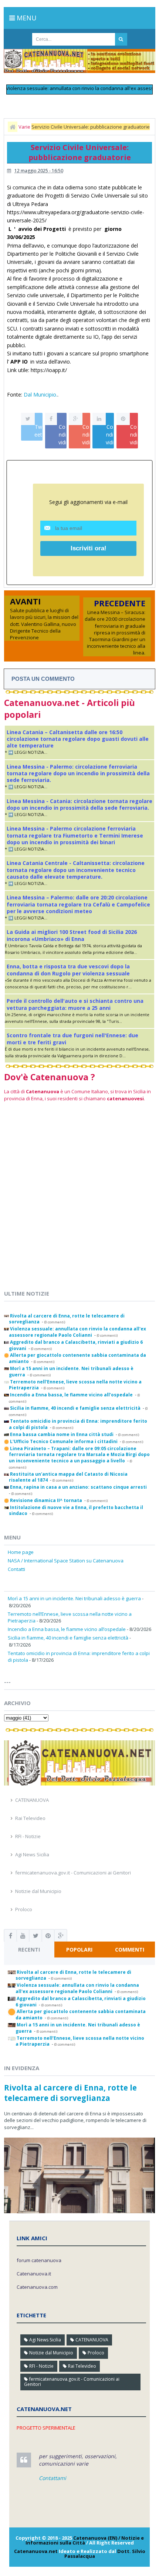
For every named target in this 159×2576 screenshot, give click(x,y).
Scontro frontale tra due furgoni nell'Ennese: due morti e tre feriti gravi (72, 1039)
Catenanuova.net (36, 2551)
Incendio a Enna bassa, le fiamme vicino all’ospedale (67, 1629)
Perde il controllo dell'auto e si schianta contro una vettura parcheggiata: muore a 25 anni (75, 1004)
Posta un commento (43, 679)
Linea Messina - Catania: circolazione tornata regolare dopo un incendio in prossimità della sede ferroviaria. (79, 804)
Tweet (38, 431)
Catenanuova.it (34, 2274)
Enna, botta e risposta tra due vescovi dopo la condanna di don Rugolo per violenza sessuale (68, 970)
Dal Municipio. (40, 394)
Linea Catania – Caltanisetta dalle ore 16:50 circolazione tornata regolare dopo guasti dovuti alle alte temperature (78, 739)
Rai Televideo (30, 1818)
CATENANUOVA (32, 1800)
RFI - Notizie (28, 1836)
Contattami (53, 2478)
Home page (21, 1552)
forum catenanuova (39, 2260)
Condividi (62, 435)
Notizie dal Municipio (38, 1891)
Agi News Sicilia (32, 1854)
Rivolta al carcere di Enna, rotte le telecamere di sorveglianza (70, 2093)
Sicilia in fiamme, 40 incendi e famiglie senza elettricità (68, 1638)
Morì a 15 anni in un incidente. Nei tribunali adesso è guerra (74, 1598)
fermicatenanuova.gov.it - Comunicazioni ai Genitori (73, 1873)
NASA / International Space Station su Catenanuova (66, 1561)
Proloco (24, 1909)
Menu (26, 18)
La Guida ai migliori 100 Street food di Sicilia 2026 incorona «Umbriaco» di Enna (72, 935)
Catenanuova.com (37, 2287)
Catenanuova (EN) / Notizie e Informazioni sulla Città (85, 2540)
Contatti (16, 1569)
